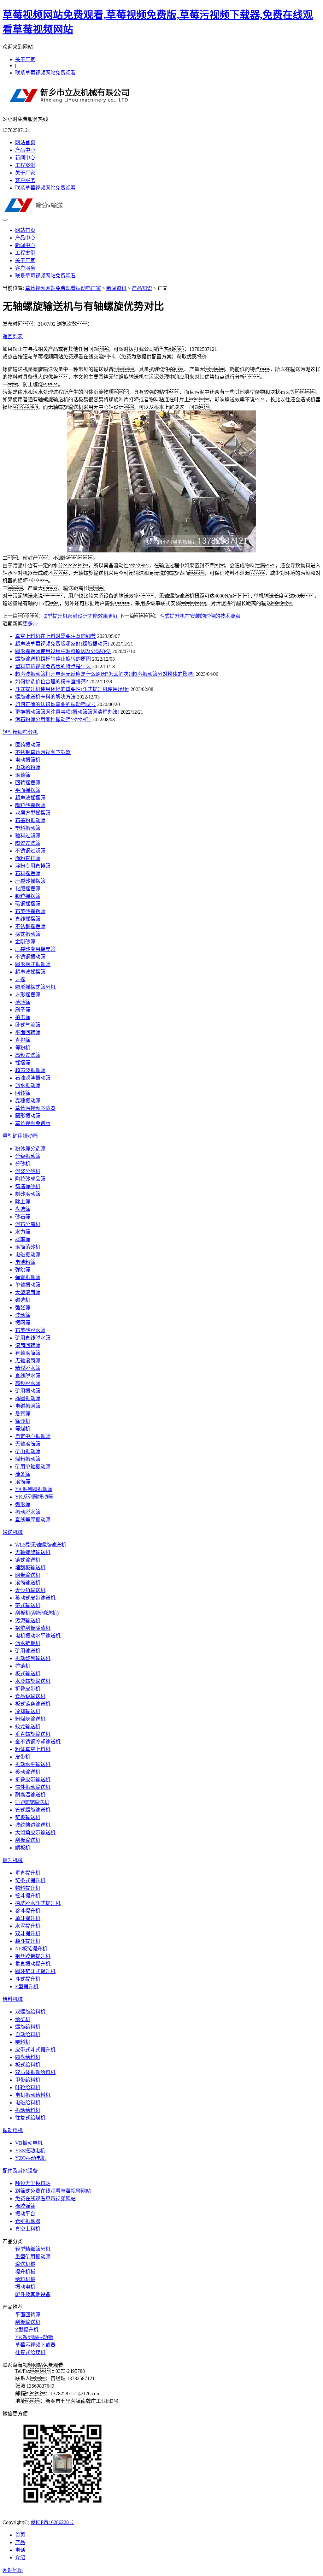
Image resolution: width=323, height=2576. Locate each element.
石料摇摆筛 (28, 873)
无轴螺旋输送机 (33, 1552)
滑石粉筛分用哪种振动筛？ (53, 719)
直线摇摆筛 (28, 919)
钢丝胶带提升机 (33, 1956)
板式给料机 (28, 2065)
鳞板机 (23, 1848)
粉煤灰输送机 (30, 1719)
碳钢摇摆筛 (28, 904)
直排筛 (23, 1040)
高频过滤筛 (28, 1055)
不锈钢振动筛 (30, 957)
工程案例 (25, 165)
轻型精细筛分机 (20, 732)
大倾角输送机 (30, 1590)
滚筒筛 (23, 1482)
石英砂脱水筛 (30, 1330)
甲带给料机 (28, 2080)
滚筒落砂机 (28, 1247)
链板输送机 (28, 1817)
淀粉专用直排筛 (33, 866)
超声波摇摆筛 (30, 798)
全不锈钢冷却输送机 (38, 1742)
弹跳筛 (23, 1270)
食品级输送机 (30, 1696)
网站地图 (13, 2570)
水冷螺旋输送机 (33, 1681)
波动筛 (23, 1315)
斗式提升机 (28, 1979)
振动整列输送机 (33, 1658)
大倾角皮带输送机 (35, 1833)
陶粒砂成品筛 (30, 1179)
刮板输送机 (28, 1840)
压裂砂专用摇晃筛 (35, 949)
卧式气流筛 (28, 1025)
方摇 (20, 979)
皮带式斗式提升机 (35, 2050)
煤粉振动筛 (28, 1459)
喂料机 (23, 2042)
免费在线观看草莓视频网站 (45, 2199)
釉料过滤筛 (28, 836)
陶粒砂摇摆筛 (30, 805)
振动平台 (25, 2214)
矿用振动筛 (28, 1391)
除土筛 (23, 1202)
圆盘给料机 (28, 2057)
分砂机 (23, 1164)
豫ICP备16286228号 (52, 2522)
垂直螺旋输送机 (33, 1734)
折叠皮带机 (28, 1689)
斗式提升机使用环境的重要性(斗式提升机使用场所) (72, 689)
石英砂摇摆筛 (30, 911)
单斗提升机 (28, 1918)
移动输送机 (28, 1772)
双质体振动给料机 (35, 2072)
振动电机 (13, 2130)
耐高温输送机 (30, 1795)
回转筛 (23, 1093)
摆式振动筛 (28, 934)
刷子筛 (23, 1010)
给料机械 (13, 1999)
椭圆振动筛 (28, 1398)
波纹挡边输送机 (33, 1825)
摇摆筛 (23, 1063)
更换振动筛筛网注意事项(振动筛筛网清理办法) (67, 712)
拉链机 (23, 1666)
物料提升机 (28, 1888)
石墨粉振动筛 (30, 820)
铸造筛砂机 (28, 1186)
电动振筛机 (28, 760)
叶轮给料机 (28, 2087)
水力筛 (23, 1232)
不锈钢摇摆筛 (30, 926)
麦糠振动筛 (28, 1101)
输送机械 (13, 1532)
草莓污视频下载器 (35, 1108)
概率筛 (23, 1239)
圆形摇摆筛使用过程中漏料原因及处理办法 (63, 651)
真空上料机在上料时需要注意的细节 (56, 636)
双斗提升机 (28, 1933)
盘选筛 (23, 1209)
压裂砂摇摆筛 (30, 881)
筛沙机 (23, 1421)
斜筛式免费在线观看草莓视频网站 (53, 2191)
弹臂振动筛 (28, 1277)
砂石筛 (23, 1217)
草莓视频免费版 (33, 1123)
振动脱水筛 (28, 1512)
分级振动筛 (28, 1156)
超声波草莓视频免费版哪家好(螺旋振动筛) (62, 644)
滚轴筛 (23, 775)
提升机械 (13, 1860)
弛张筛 (23, 1308)
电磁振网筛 (28, 1406)
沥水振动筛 (28, 1085)
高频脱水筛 (28, 1383)
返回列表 (13, 336)
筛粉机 (23, 1048)
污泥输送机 (28, 1621)
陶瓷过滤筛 (28, 843)
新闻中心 (25, 158)
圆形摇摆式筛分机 (35, 987)
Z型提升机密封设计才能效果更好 (81, 616)
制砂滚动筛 (28, 1194)
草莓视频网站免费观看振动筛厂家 (63, 288)
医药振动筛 (28, 745)
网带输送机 (28, 1575)
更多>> (31, 624)
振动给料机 (28, 2110)
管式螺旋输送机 (33, 1810)
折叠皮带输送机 (33, 1780)
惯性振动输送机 (33, 1787)
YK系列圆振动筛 (34, 1497)
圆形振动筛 (28, 1116)
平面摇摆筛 (28, 790)
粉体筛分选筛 (30, 1149)
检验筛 (23, 1002)
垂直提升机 (28, 1873)
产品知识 (142, 288)
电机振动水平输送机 (38, 1636)
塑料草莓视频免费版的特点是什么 (53, 666)
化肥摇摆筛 (28, 889)
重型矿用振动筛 (20, 1136)
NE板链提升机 (31, 1949)
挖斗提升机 (28, 1896)
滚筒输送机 (28, 1583)
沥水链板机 (28, 1643)
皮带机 (23, 1757)
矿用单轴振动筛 (33, 1467)
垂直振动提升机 (33, 1964)
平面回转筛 (28, 1032)
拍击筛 (23, 1017)
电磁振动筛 (28, 1255)
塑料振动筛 (28, 828)
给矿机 (23, 2019)
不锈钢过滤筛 (30, 851)
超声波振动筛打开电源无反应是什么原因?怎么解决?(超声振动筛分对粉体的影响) (105, 674)
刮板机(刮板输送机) (37, 1613)
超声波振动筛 (30, 1070)
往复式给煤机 (30, 2118)
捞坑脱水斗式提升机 (38, 1903)
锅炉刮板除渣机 (33, 1628)
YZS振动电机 (30, 2151)
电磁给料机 (28, 2103)
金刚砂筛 (25, 942)
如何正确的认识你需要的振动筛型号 (56, 704)
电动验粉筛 (28, 767)
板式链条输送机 (33, 1704)
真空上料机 (28, 2229)
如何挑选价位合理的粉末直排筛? (52, 682)
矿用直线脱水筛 (33, 1338)
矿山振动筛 (28, 1451)
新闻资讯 (116, 288)
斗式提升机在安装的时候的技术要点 (200, 616)
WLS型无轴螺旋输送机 (41, 1545)
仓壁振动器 (28, 2221)
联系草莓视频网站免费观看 (45, 73)
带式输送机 (28, 1605)
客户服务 (25, 180)
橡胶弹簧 (25, 2206)
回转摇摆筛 (28, 783)
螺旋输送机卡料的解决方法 (45, 697)
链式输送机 (28, 1560)
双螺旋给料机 (30, 2012)
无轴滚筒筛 (28, 1361)
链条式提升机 (30, 1880)
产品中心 (25, 150)
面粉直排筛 (28, 858)
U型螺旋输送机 (32, 1802)
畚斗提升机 (28, 1911)
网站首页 (25, 142)
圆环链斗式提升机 (35, 1971)
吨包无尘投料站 (33, 2183)
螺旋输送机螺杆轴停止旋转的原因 (53, 659)
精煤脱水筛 (28, 1368)
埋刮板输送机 (30, 1568)
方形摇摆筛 (28, 995)
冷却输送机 (28, 1711)
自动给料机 (28, 2034)
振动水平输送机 (33, 1764)
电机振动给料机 (33, 2095)
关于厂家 (25, 59)
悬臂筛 (23, 1414)
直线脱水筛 (28, 1376)
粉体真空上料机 (33, 1749)
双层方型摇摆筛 (33, 813)
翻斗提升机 (28, 1941)
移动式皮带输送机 (35, 1598)
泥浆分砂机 (28, 1171)
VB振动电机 (29, 2143)
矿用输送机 (28, 1651)
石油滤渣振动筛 (33, 1078)
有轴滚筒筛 (28, 1353)
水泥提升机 (28, 1926)
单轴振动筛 (28, 1285)
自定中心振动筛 (33, 1436)
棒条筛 (23, 1474)
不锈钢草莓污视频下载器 (43, 752)
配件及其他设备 (20, 2171)
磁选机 (23, 1300)
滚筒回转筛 (28, 1345)
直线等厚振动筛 (33, 1520)
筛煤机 (23, 1429)
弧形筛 (23, 1504)
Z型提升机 (27, 1987)
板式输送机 (28, 1674)
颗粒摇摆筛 (28, 896)
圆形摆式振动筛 (33, 964)
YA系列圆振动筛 (34, 1489)
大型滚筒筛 (28, 1292)
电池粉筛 (25, 1262)
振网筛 (23, 1323)
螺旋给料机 (28, 2027)
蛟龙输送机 (28, 1727)
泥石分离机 (28, 1224)
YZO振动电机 (31, 2158)
